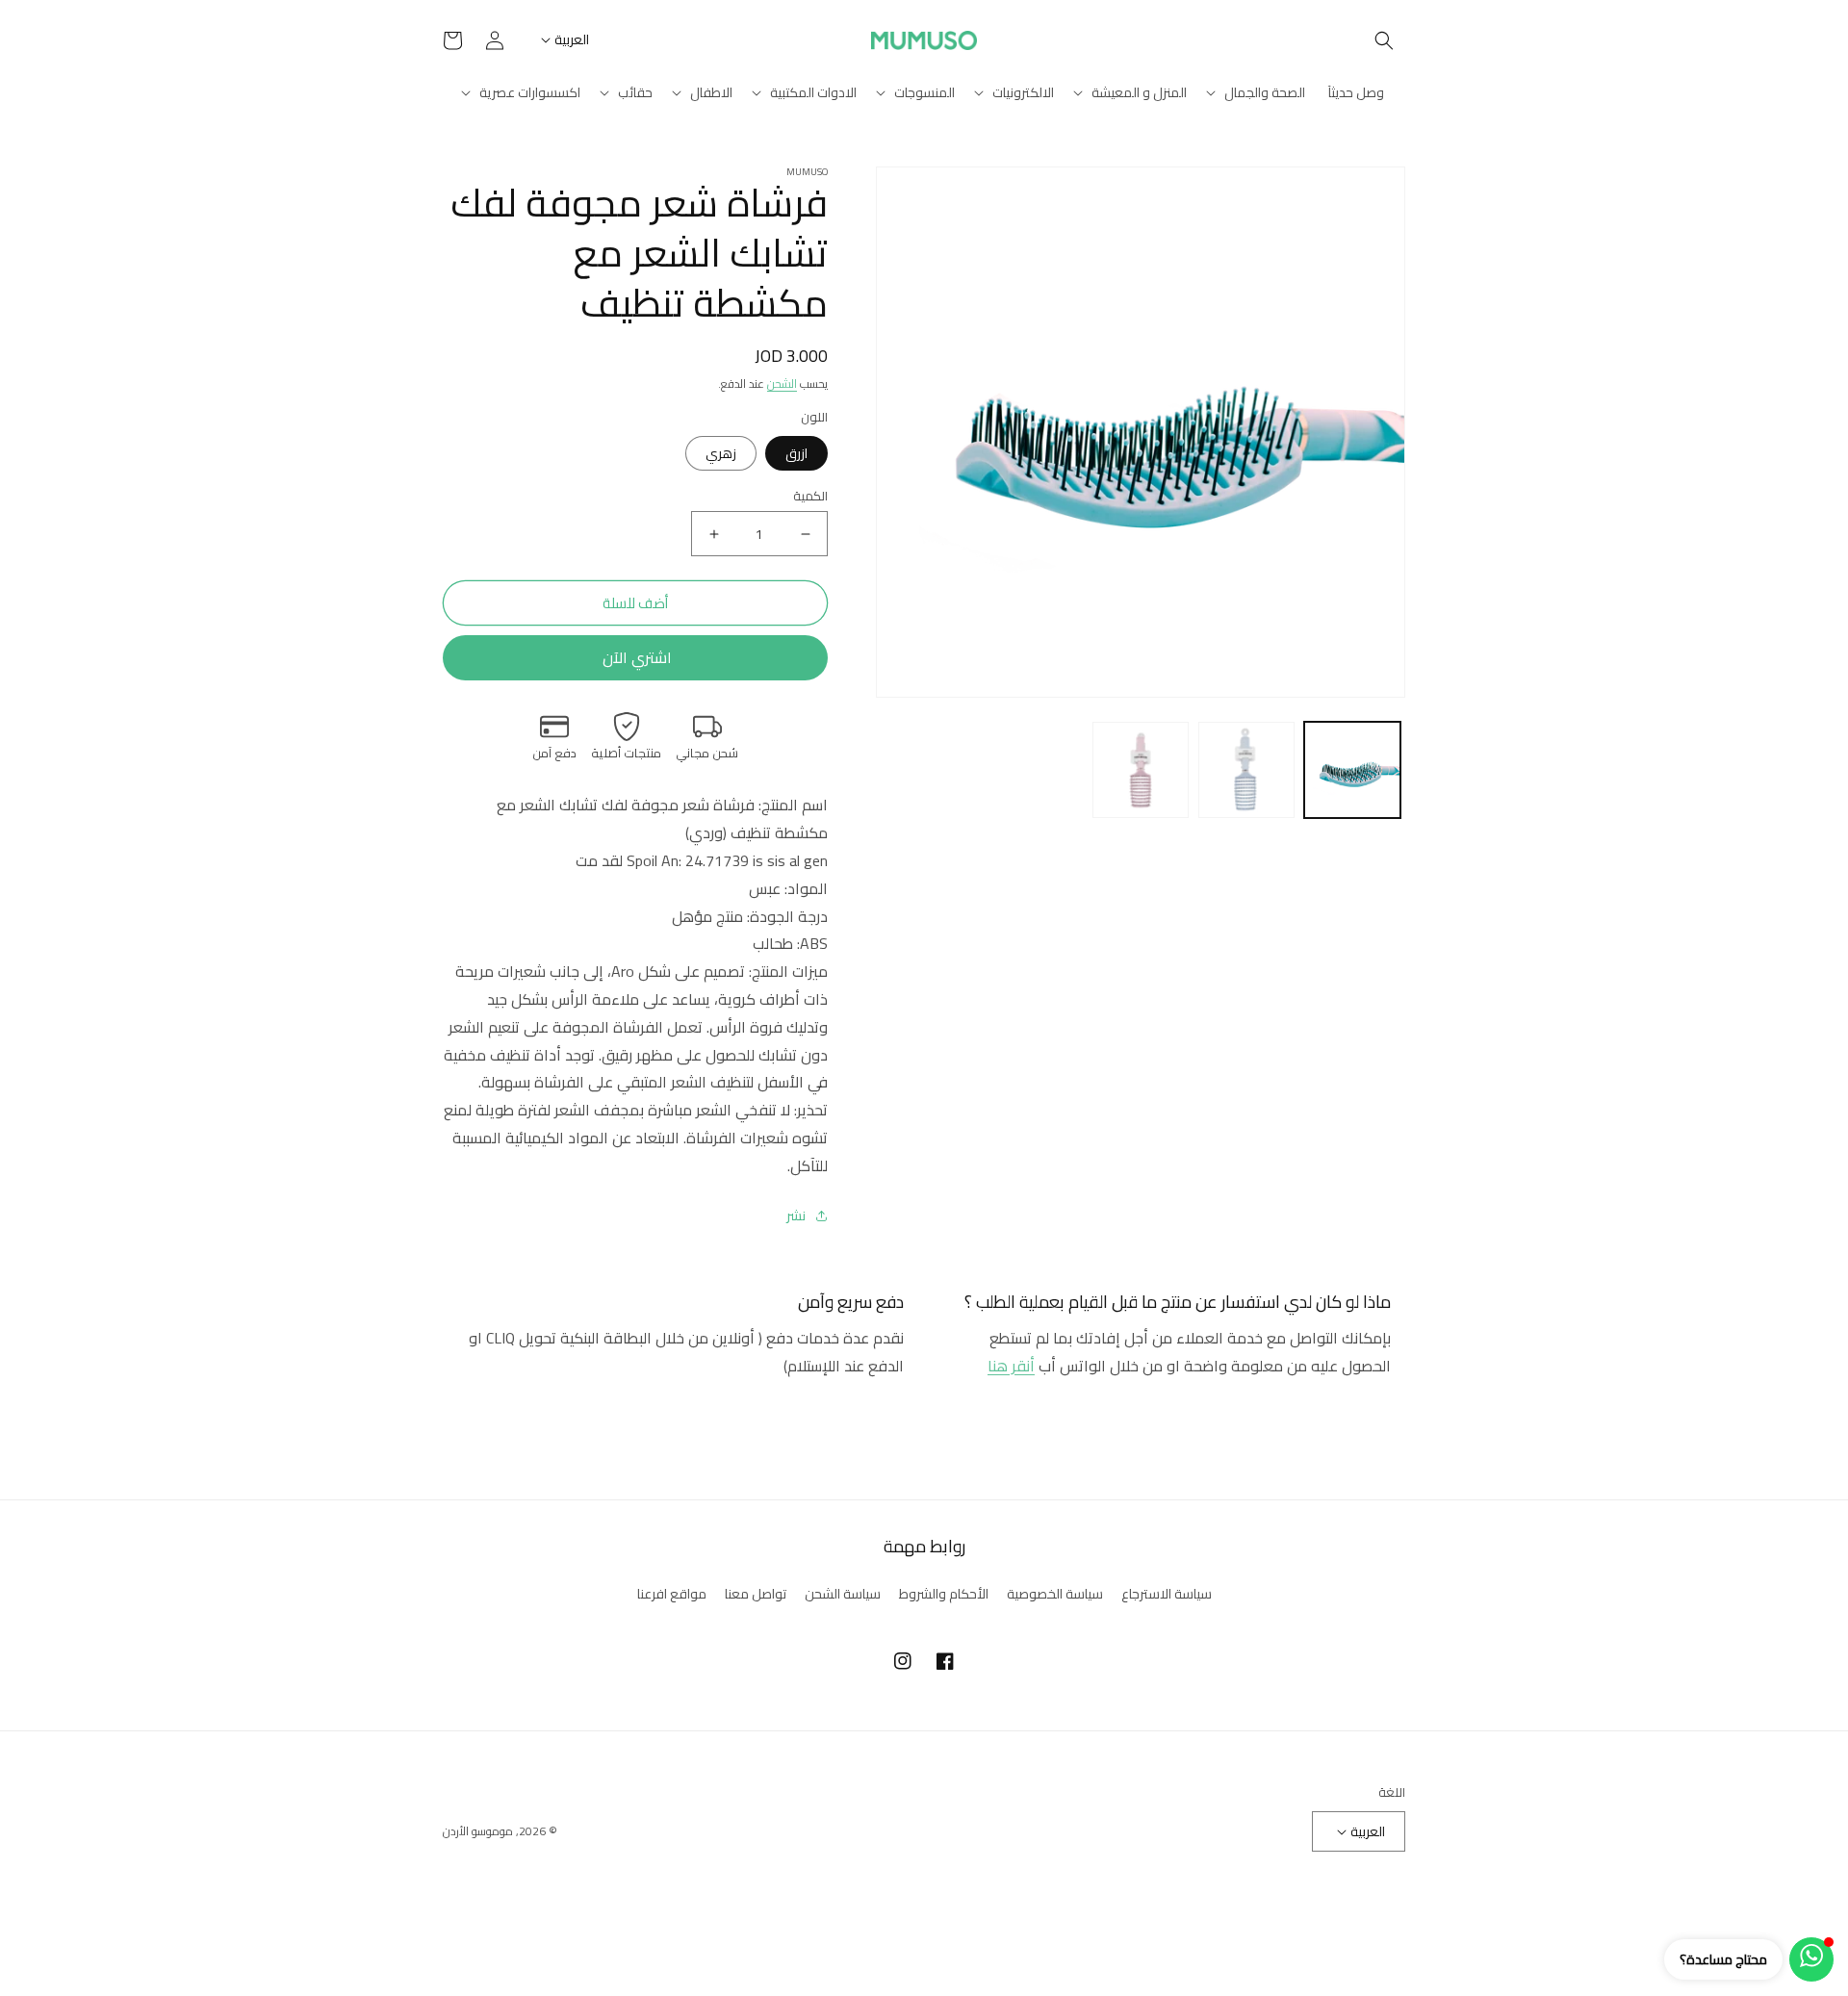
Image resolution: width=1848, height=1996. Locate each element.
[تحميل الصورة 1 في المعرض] (1352, 770)
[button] (1384, 40)
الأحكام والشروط (944, 1594)
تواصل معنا (756, 1594)
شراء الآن (635, 658)
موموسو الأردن (478, 1831)
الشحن (782, 384)
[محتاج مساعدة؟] (1811, 1959)
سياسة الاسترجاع (1167, 1594)
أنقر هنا (1011, 1366)
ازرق (796, 453)
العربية (572, 39)
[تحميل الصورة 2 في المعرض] (1246, 770)
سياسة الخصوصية (1055, 1594)
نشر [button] (796, 1216)
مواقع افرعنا (672, 1594)
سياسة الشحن (843, 1594)
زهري (721, 453)
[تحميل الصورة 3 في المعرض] (1141, 770)
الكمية (810, 497)
